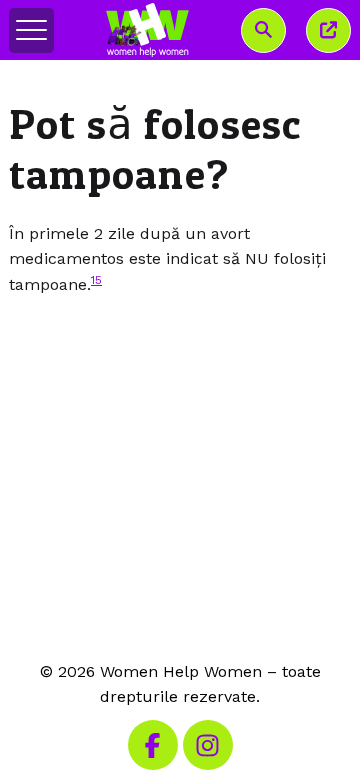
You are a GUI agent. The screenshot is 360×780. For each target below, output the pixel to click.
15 (96, 280)
